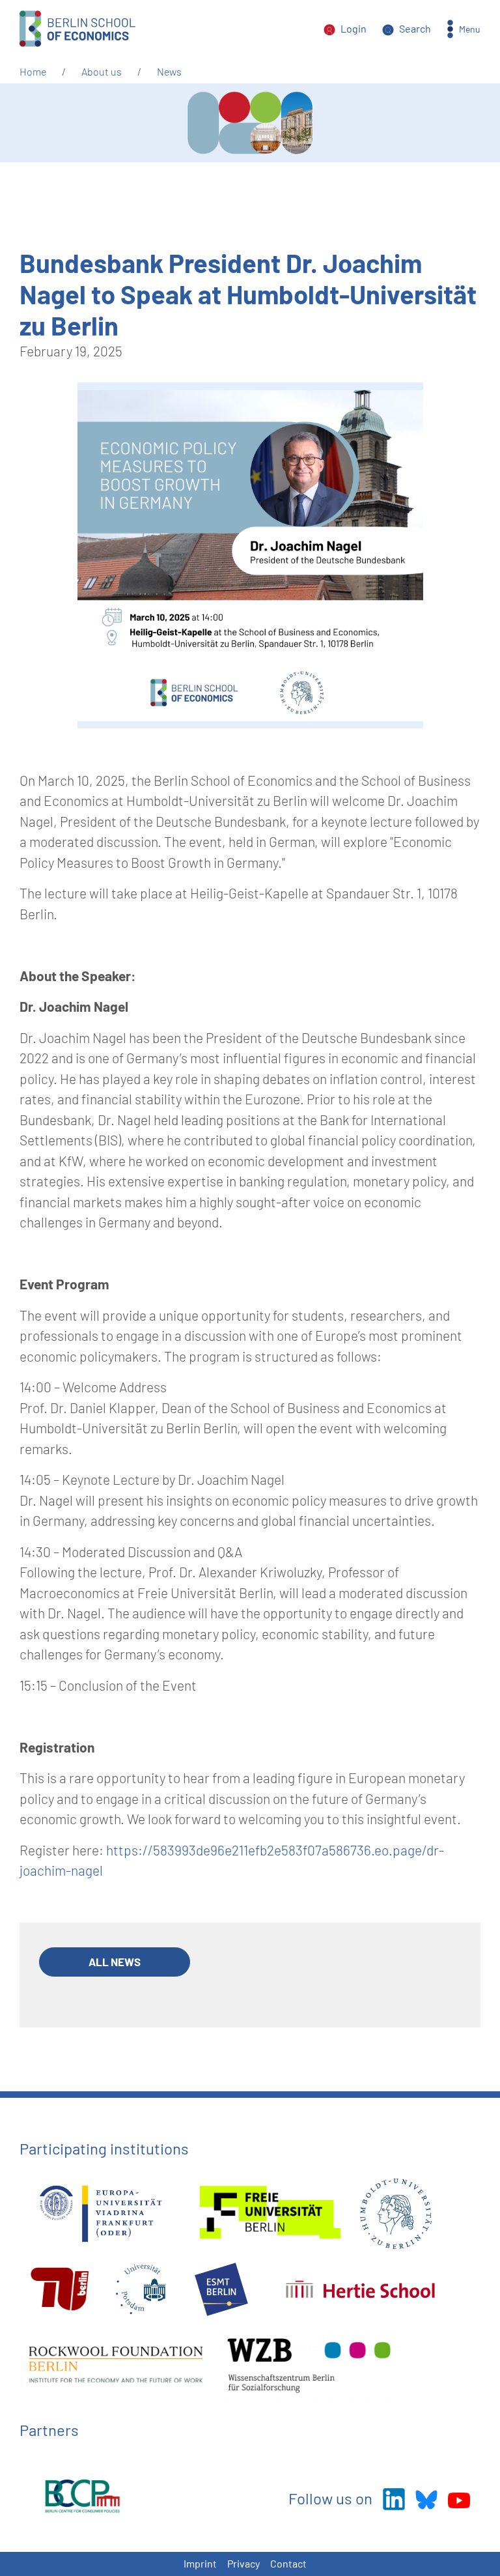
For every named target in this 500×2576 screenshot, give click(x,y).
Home (33, 71)
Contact (288, 2563)
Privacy (243, 2563)
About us (102, 71)
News (169, 71)
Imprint (200, 2563)
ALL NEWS (115, 1962)
